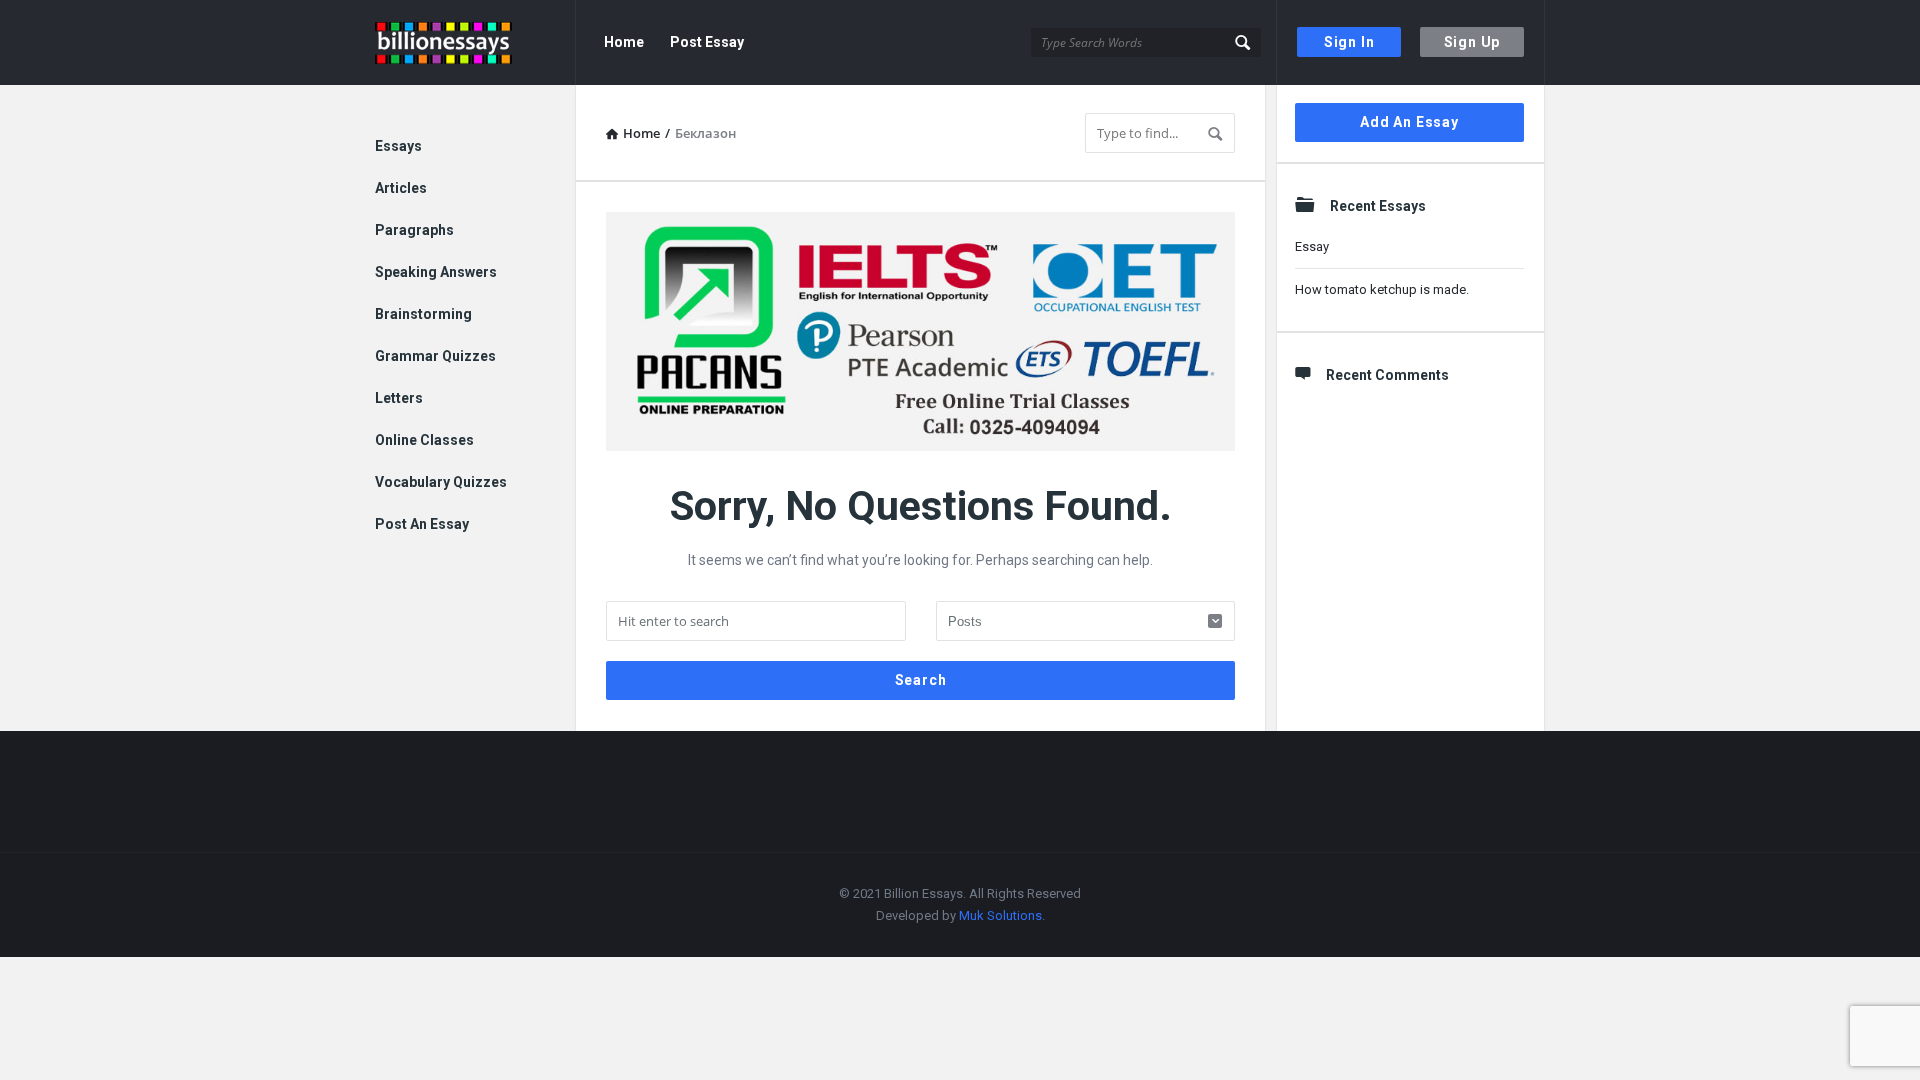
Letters (399, 398)
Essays (398, 146)
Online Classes (424, 440)
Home (624, 42)
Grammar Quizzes (435, 356)
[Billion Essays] (475, 42)
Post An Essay (422, 524)
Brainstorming (423, 314)
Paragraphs (414, 230)
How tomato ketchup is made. (1382, 289)
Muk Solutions (1000, 915)
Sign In (1349, 42)
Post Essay (707, 42)
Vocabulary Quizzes (441, 482)
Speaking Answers (436, 272)
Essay (1312, 246)
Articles (401, 188)
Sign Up (1472, 42)
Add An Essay (1409, 122)
